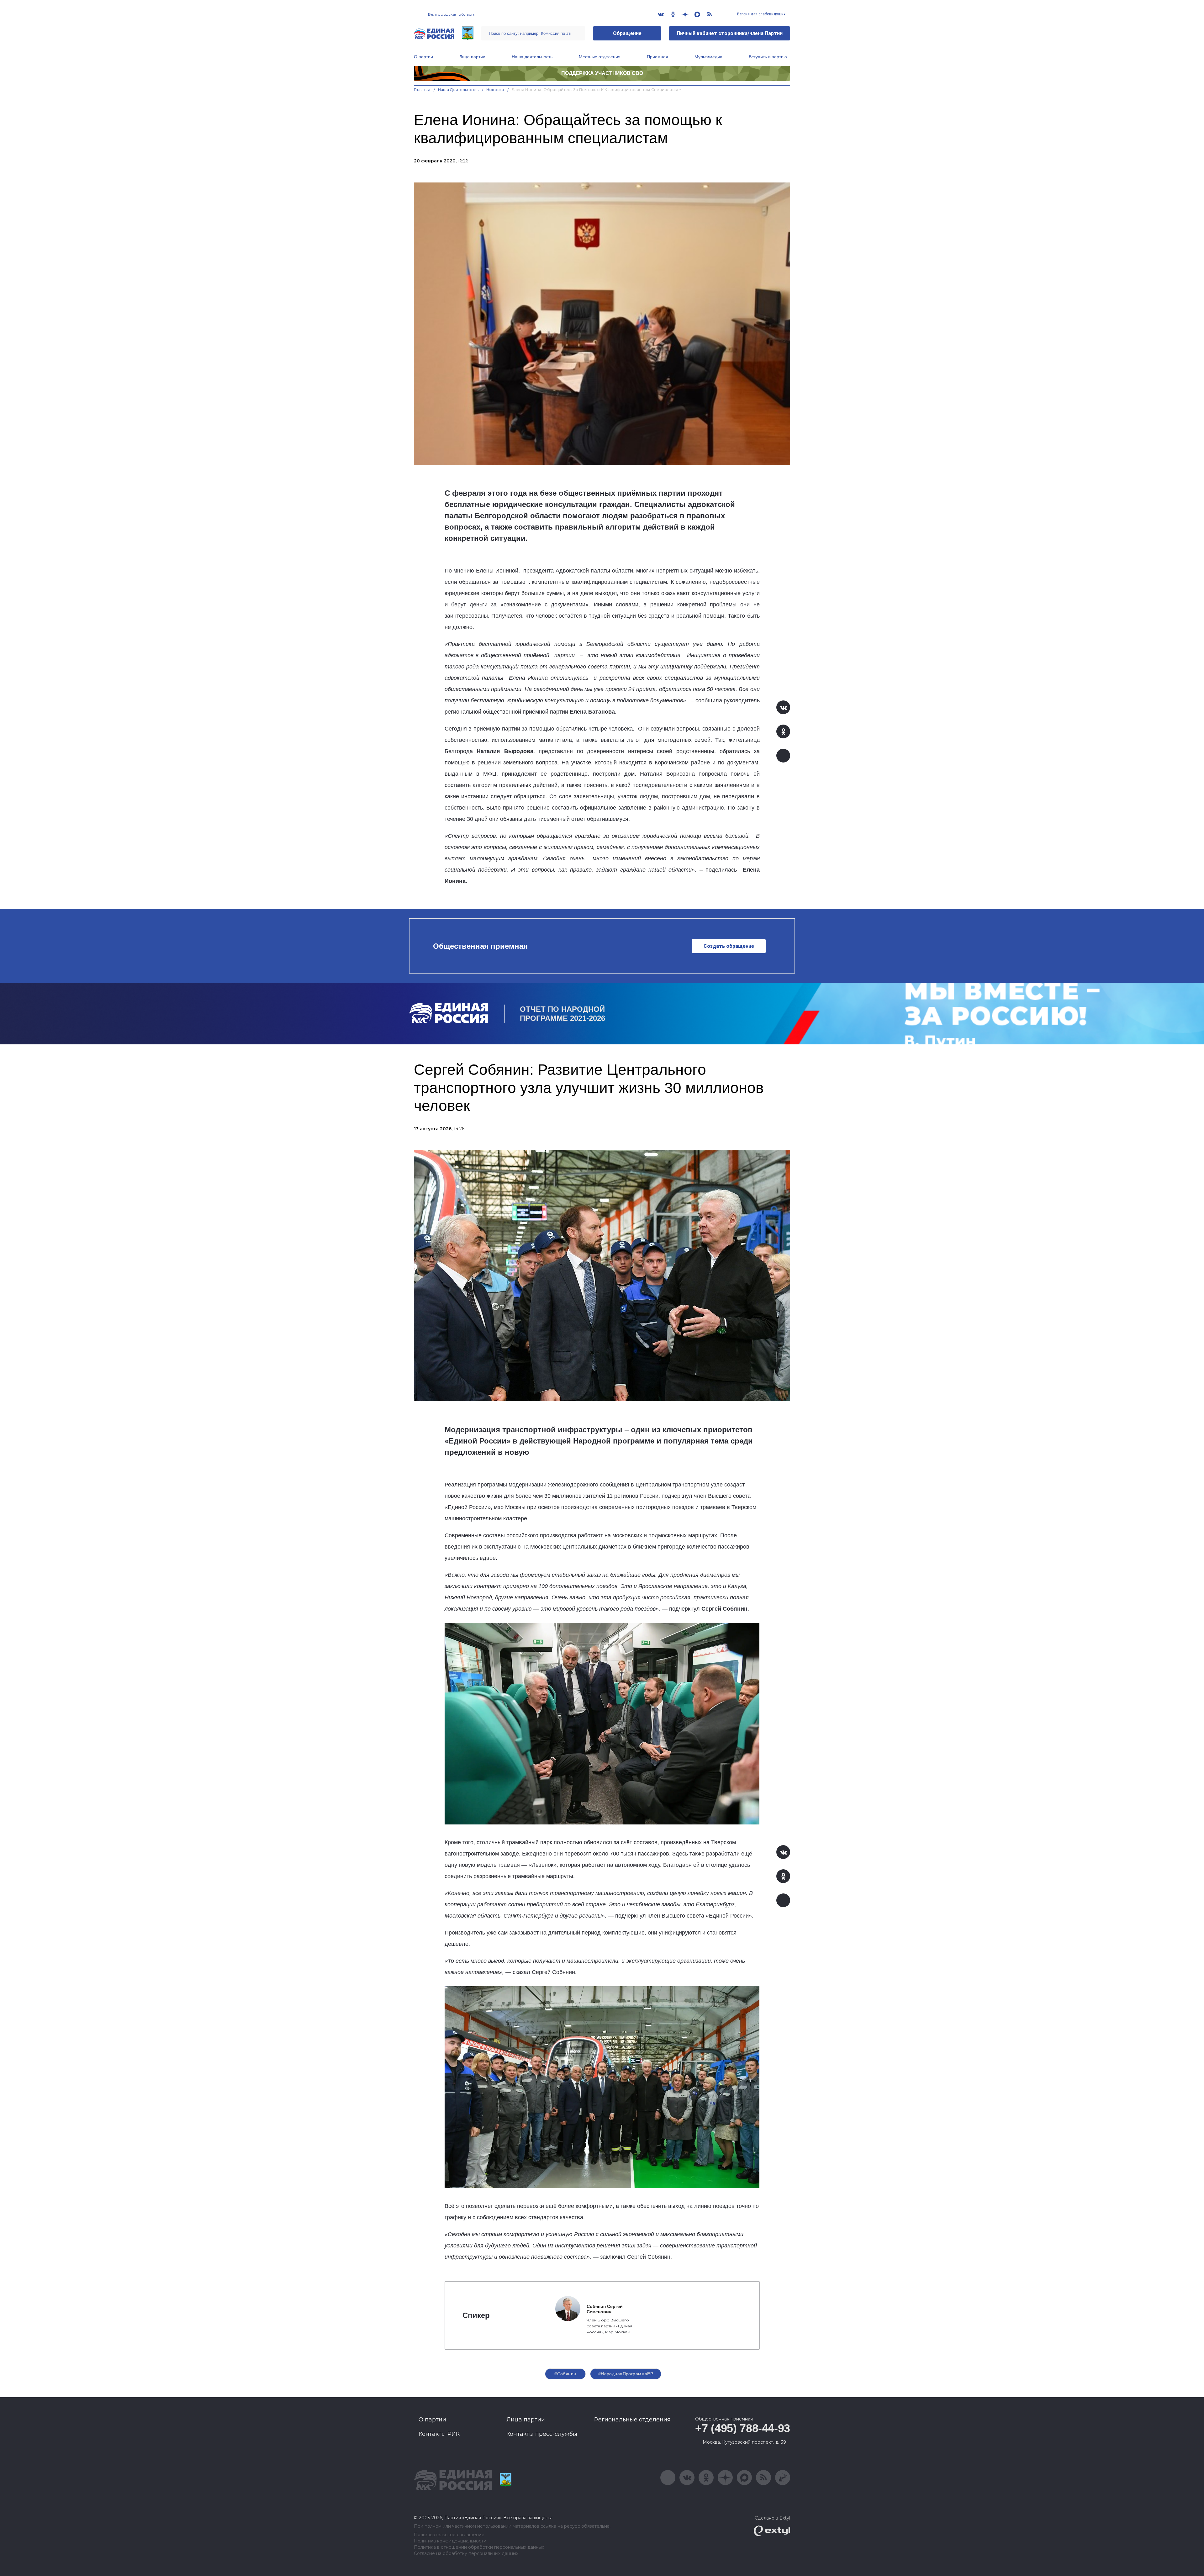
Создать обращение (729, 946)
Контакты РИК (439, 2434)
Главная (422, 90)
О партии (423, 57)
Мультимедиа (708, 57)
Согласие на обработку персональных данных (466, 2554)
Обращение (627, 33)
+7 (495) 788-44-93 (743, 2428)
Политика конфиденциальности (450, 2541)
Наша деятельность (532, 57)
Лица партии (472, 57)
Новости (495, 90)
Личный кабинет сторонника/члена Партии (729, 33)
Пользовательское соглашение (449, 2535)
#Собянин (565, 2374)
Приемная (657, 57)
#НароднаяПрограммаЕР (626, 2374)
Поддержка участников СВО (602, 73)
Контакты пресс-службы (542, 2434)
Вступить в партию (768, 57)
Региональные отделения (632, 2420)
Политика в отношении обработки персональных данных (479, 2547)
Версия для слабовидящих (761, 14)
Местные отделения (600, 57)
